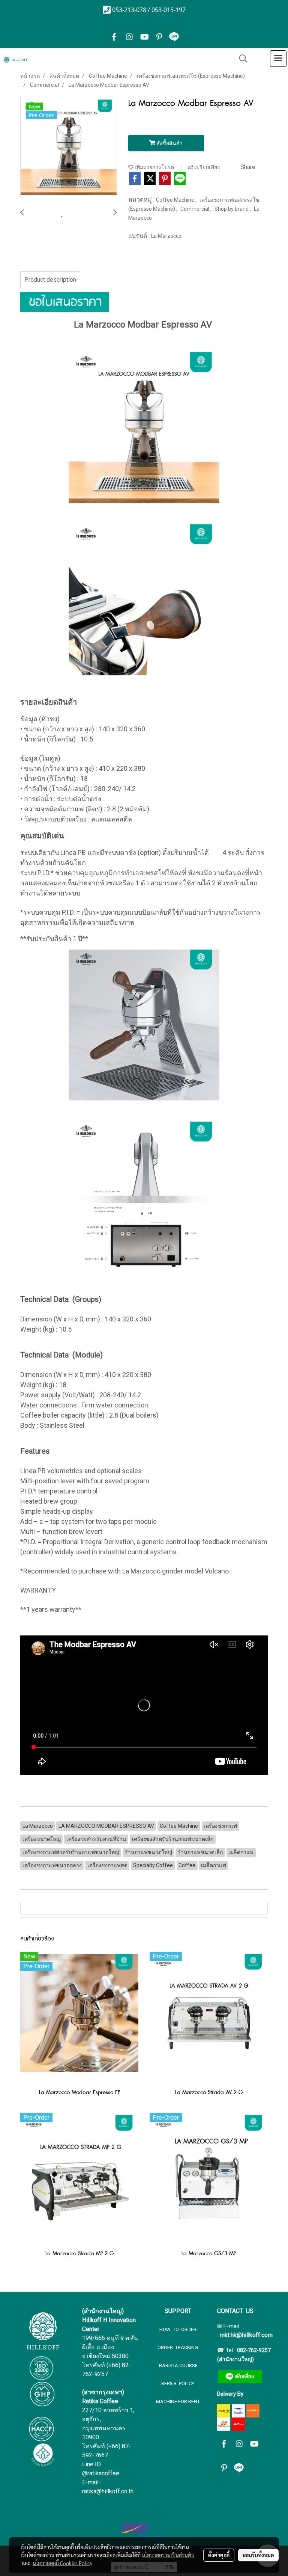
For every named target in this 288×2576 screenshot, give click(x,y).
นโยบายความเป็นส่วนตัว (168, 2555)
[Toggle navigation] (278, 59)
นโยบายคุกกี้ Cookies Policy (62, 2563)
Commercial (195, 209)
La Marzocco (166, 236)
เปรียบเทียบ (207, 167)
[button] (241, 59)
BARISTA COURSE (178, 2365)
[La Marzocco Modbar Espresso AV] (69, 148)
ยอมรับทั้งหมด (258, 2555)
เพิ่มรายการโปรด (154, 167)
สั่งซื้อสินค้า (169, 143)
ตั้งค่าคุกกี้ (219, 2555)
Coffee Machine (176, 200)
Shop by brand (232, 209)
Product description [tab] (50, 280)
